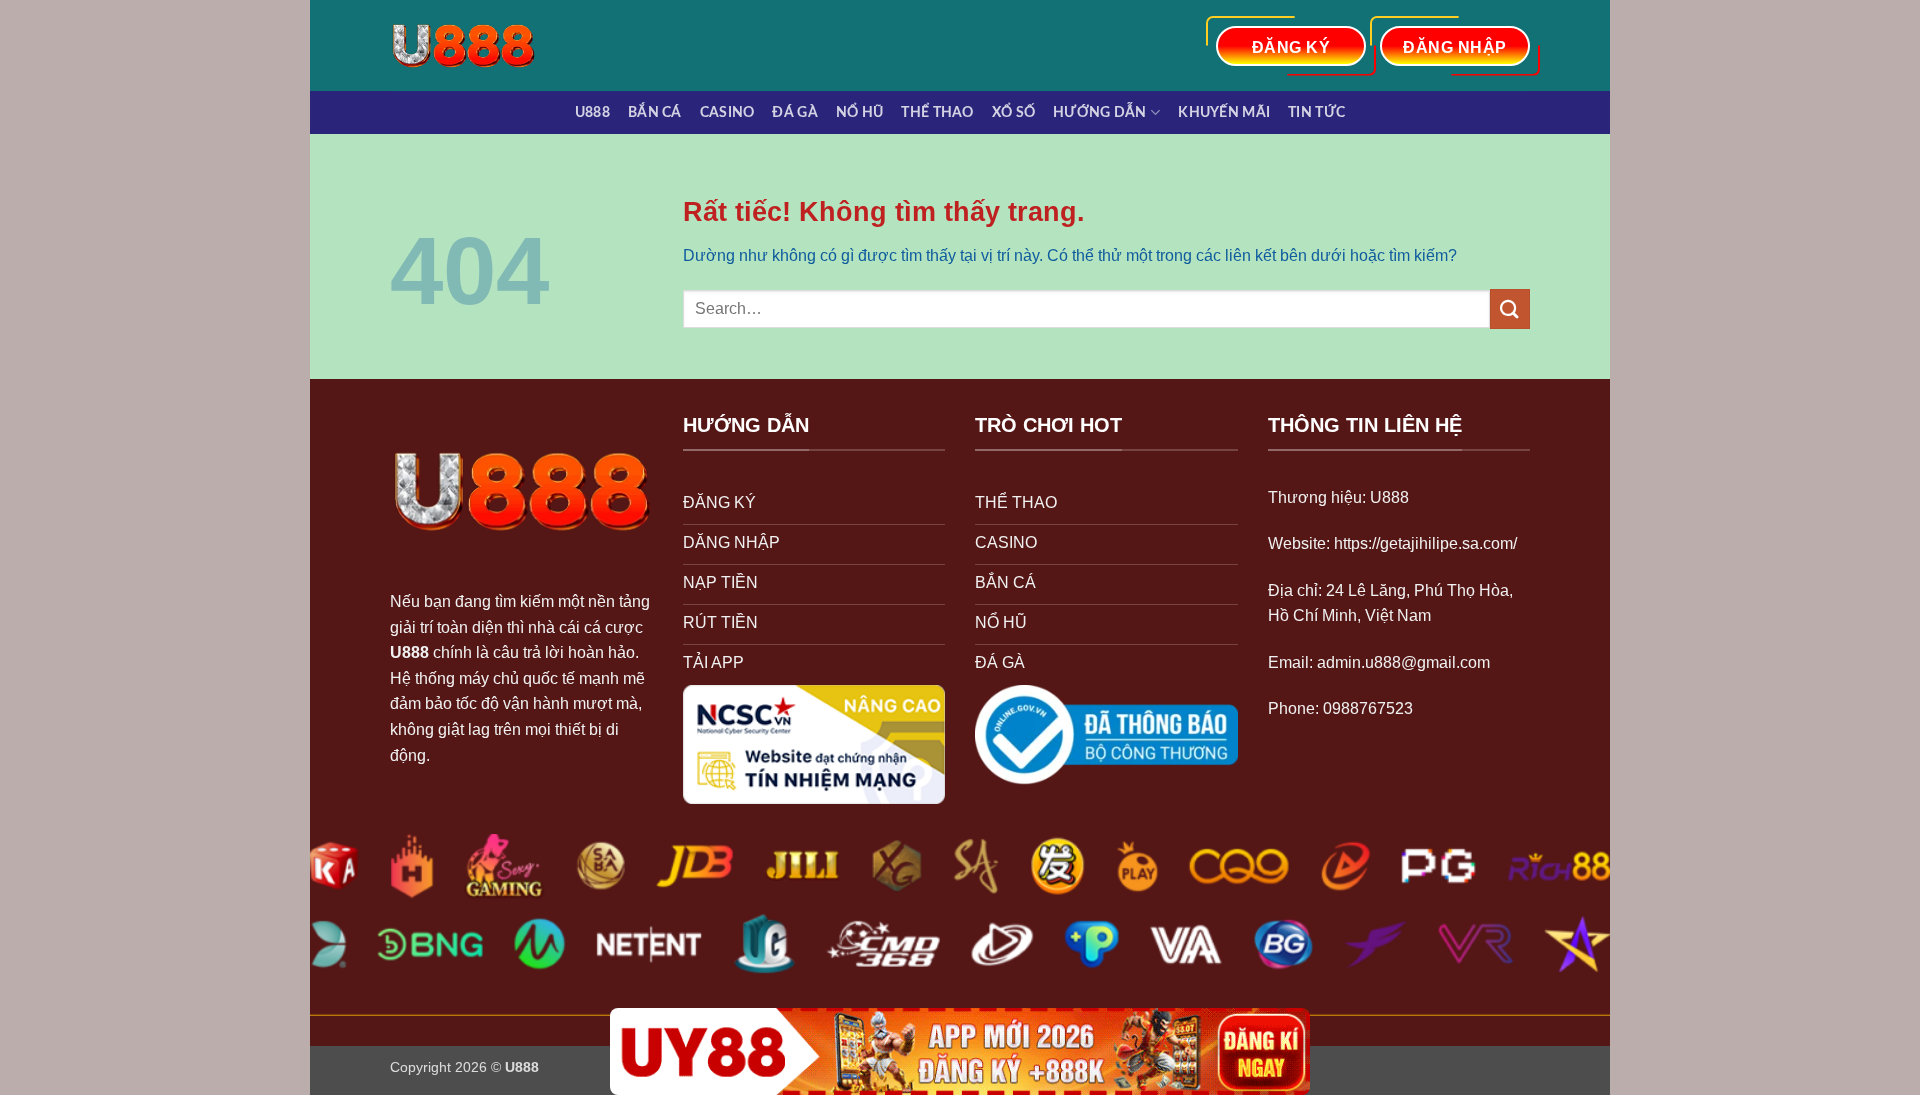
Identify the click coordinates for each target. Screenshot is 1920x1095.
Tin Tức (1316, 112)
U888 (592, 112)
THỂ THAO (937, 112)
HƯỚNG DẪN (1100, 112)
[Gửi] (1510, 308)
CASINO (727, 112)
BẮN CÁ (655, 112)
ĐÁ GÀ (794, 112)
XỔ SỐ (1013, 112)
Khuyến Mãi (1224, 112)
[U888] (473, 45)
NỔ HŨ (859, 112)
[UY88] (960, 1051)
